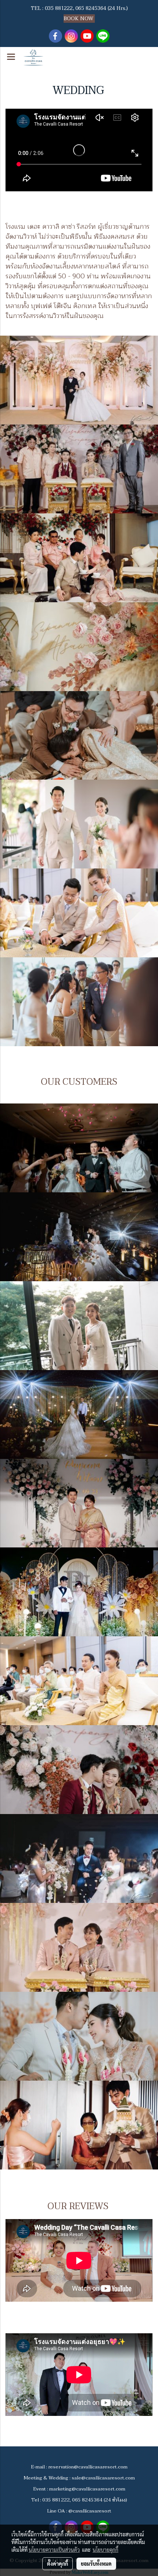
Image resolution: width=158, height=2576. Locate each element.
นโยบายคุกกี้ (105, 2550)
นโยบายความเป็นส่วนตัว (54, 2550)
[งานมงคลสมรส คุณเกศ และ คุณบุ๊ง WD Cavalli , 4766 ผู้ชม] (79, 1858)
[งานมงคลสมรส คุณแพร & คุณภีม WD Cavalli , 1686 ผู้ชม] (79, 1237)
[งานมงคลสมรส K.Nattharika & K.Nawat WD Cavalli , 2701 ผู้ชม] (79, 1326)
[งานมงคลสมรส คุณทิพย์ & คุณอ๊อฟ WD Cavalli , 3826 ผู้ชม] (79, 1947)
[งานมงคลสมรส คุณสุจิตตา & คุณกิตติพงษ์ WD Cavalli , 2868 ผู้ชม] (79, 1415)
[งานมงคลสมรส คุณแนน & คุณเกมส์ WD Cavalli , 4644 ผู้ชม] (79, 1770)
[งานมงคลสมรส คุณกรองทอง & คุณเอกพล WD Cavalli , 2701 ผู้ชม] (79, 2036)
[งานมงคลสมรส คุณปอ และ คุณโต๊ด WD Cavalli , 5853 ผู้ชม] (79, 1681)
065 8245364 (91, 8)
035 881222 (59, 8)
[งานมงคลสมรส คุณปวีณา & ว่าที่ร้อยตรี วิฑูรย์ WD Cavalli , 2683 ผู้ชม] (79, 1503)
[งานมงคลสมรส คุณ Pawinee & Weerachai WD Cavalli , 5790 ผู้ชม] (79, 1592)
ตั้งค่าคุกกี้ (58, 2564)
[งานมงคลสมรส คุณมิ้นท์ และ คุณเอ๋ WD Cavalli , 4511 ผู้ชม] (79, 2125)
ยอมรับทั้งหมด (96, 2564)
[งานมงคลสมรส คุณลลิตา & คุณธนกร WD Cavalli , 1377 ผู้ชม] (79, 1148)
